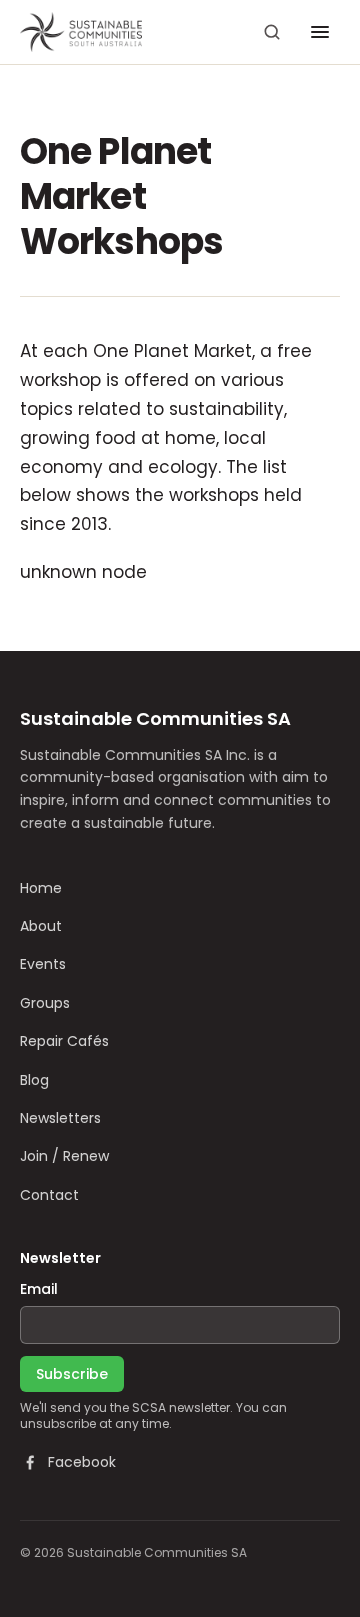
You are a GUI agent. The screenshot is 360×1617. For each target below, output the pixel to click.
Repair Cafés (64, 1041)
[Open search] (272, 32)
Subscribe (72, 1374)
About (41, 926)
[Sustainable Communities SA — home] (81, 32)
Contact (49, 1195)
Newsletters (60, 1118)
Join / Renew (64, 1156)
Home (41, 888)
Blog (34, 1080)
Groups (45, 1003)
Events (43, 964)
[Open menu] (320, 32)
